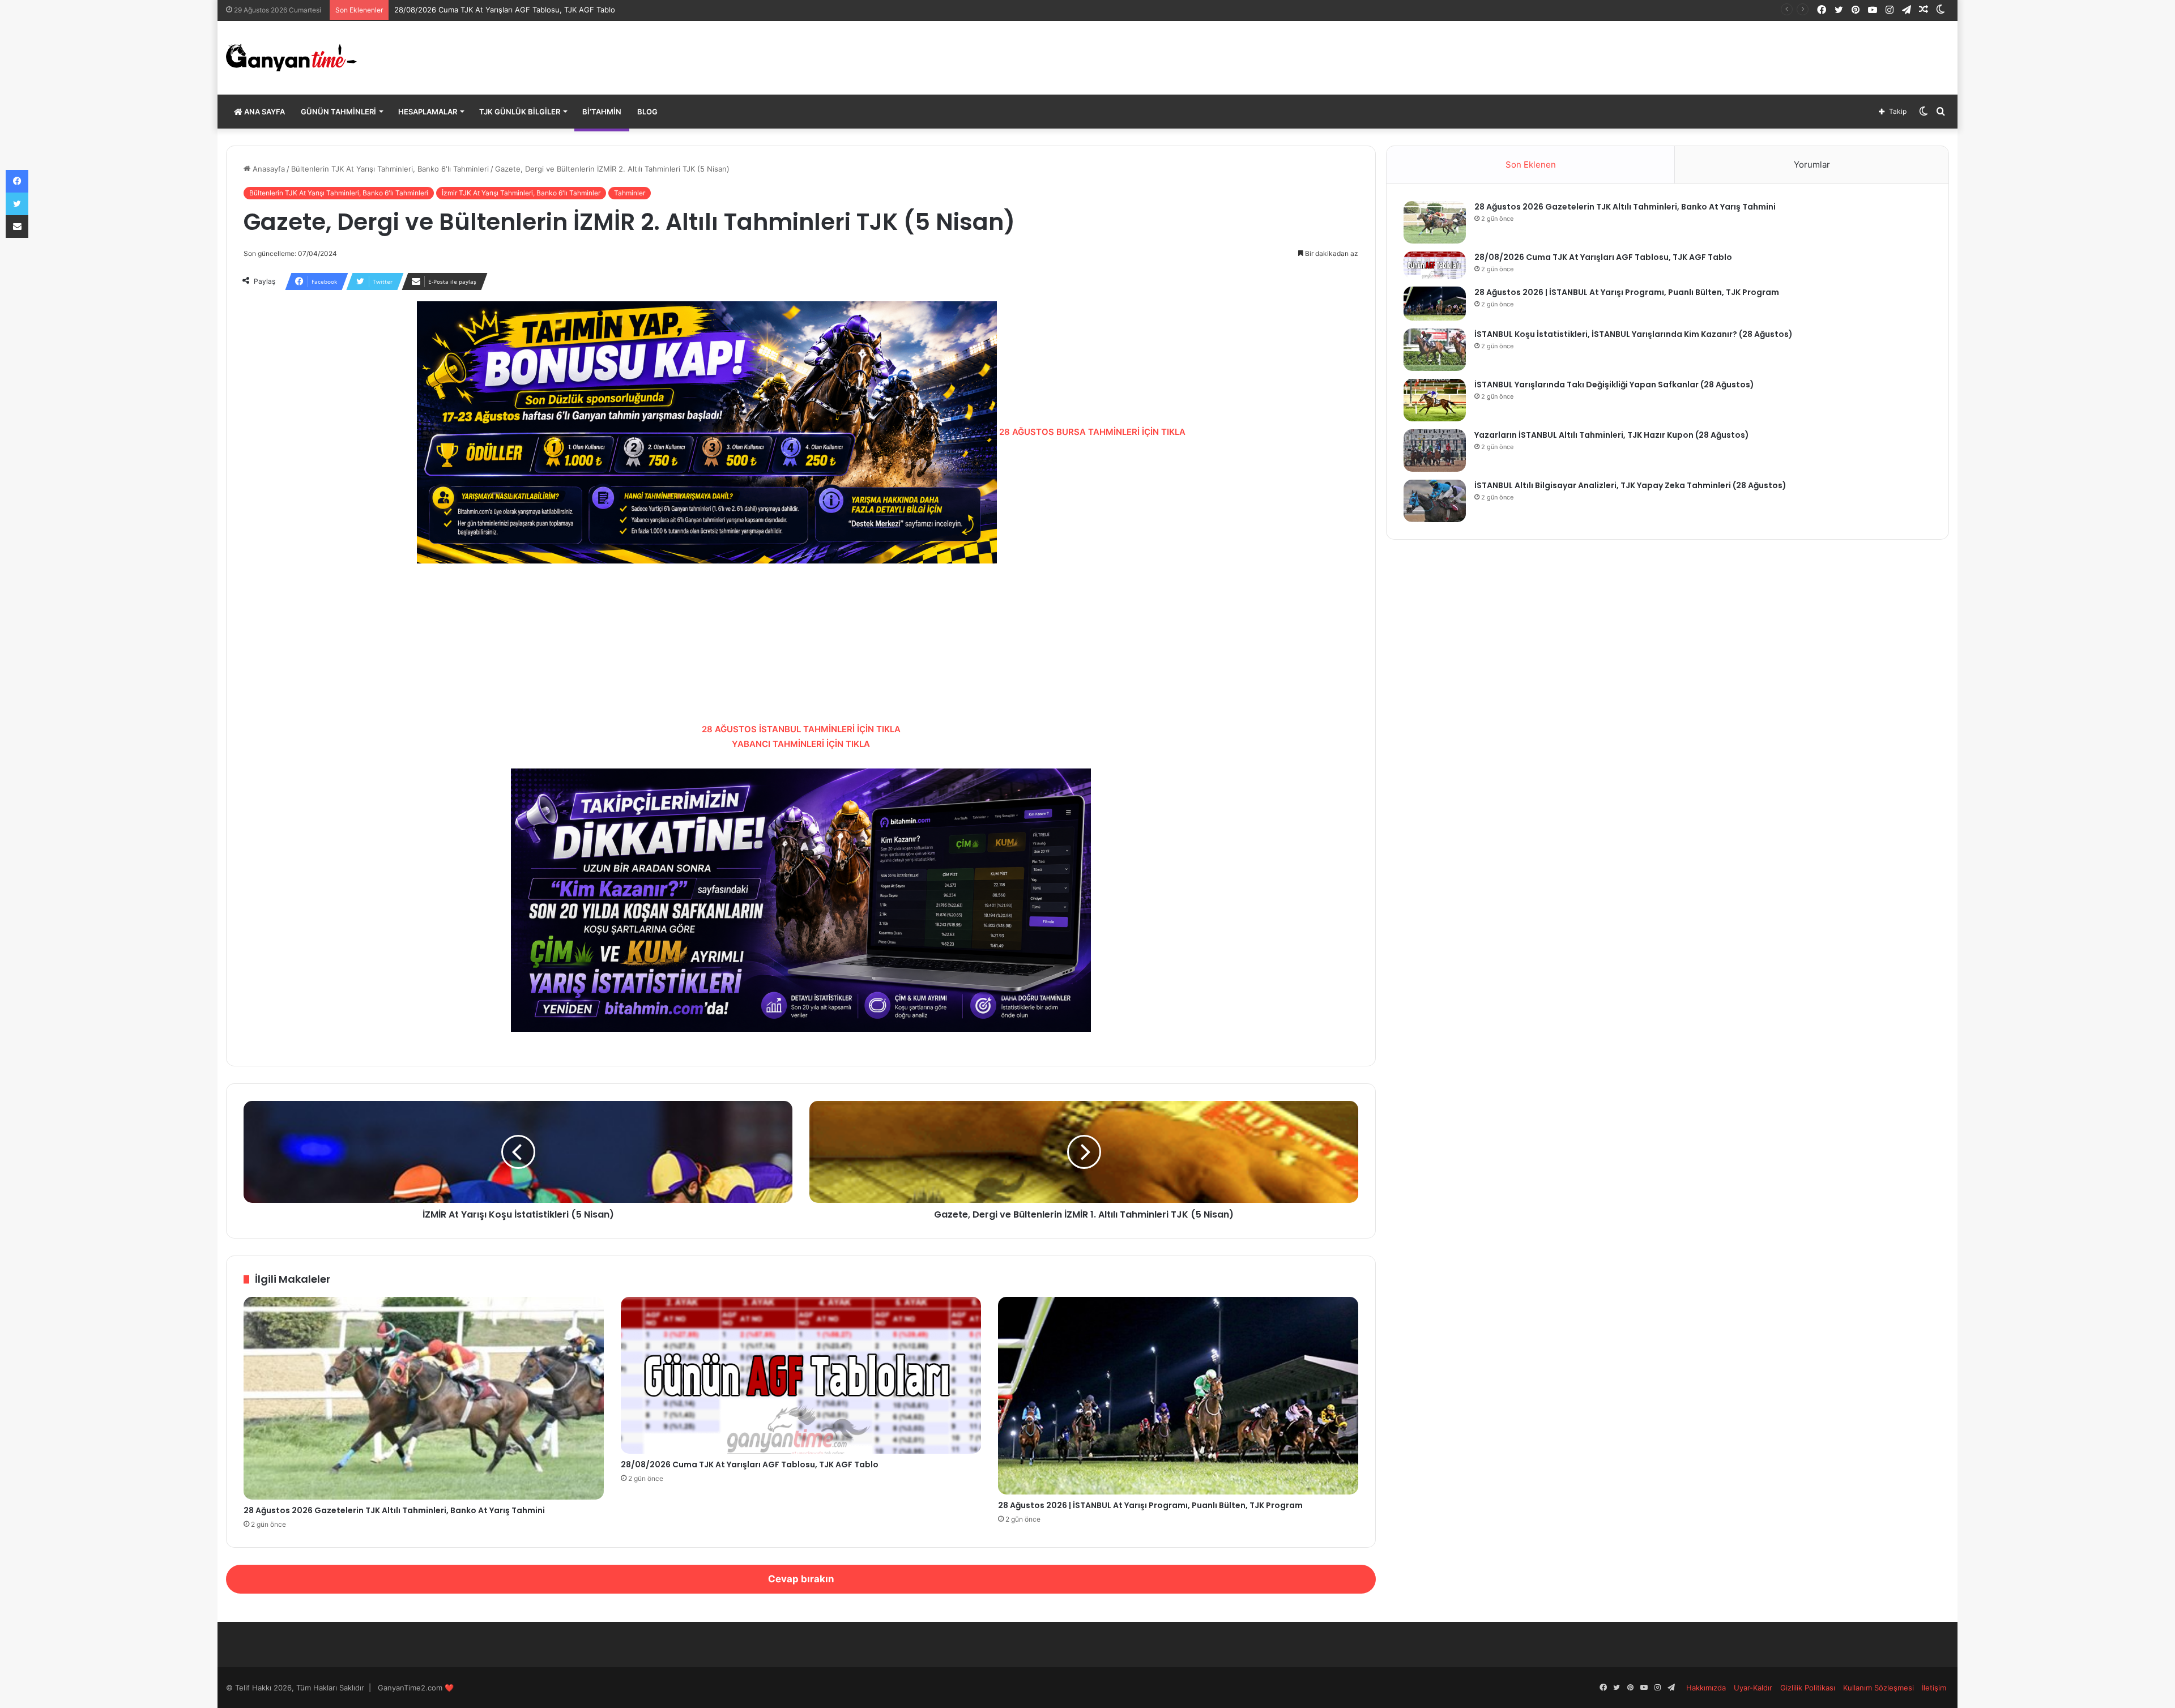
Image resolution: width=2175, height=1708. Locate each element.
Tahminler (630, 193)
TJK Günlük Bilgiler (520, 112)
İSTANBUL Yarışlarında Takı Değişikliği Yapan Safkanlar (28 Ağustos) (1614, 385)
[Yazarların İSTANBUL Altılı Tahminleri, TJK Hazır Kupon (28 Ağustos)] (1435, 450)
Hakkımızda (1706, 1688)
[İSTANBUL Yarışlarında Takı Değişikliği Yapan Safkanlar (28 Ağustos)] (1435, 400)
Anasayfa (268, 169)
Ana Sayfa (264, 112)
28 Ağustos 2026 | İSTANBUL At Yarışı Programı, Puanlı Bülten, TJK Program (528, 10)
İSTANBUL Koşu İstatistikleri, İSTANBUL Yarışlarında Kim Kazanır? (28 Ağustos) (1634, 334)
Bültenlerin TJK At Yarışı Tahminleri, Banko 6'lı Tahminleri (390, 169)
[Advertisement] (801, 643)
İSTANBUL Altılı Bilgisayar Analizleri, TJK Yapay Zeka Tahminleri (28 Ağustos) (1630, 485)
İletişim (1934, 1688)
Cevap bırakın (801, 1579)
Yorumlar (1812, 165)
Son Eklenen (1531, 165)
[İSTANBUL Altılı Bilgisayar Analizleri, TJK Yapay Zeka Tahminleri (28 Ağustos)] (1435, 501)
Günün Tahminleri (338, 112)
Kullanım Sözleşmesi (1878, 1688)
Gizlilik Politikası (1808, 1688)
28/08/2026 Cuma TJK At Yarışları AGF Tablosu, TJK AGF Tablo (750, 1464)
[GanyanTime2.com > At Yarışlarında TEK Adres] (291, 58)
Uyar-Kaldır (1753, 1688)
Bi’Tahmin (602, 112)
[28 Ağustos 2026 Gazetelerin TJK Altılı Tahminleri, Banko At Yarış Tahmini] (424, 1399)
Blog (647, 112)
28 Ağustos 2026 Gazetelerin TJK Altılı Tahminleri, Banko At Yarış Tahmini (394, 1510)
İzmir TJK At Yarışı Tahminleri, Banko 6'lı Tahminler (521, 193)
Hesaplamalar (428, 112)
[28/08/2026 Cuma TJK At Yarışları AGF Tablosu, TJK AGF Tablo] (801, 1375)
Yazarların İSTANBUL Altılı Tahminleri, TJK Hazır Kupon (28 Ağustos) (1612, 435)
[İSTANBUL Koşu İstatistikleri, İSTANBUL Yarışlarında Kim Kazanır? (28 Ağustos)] (1435, 350)
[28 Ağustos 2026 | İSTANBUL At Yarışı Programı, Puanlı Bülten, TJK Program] (1178, 1396)
